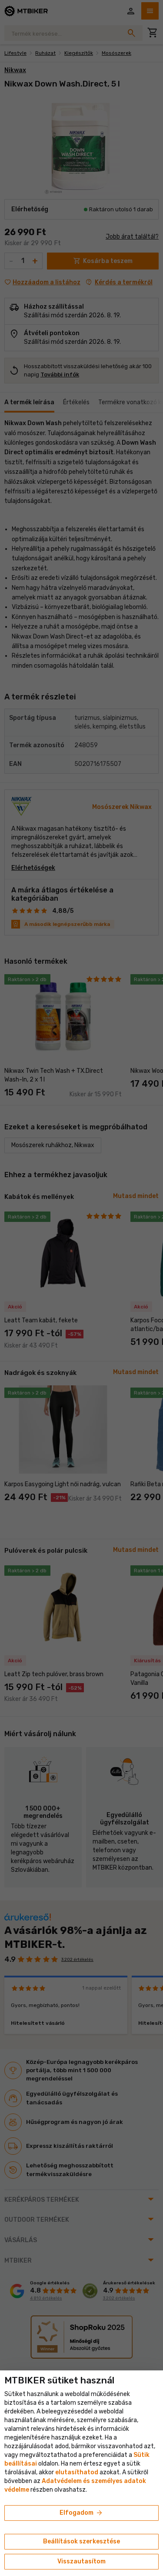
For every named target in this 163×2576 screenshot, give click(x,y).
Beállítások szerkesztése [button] (81, 2541)
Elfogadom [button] (81, 2513)
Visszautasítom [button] (81, 2561)
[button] (77, 2472)
